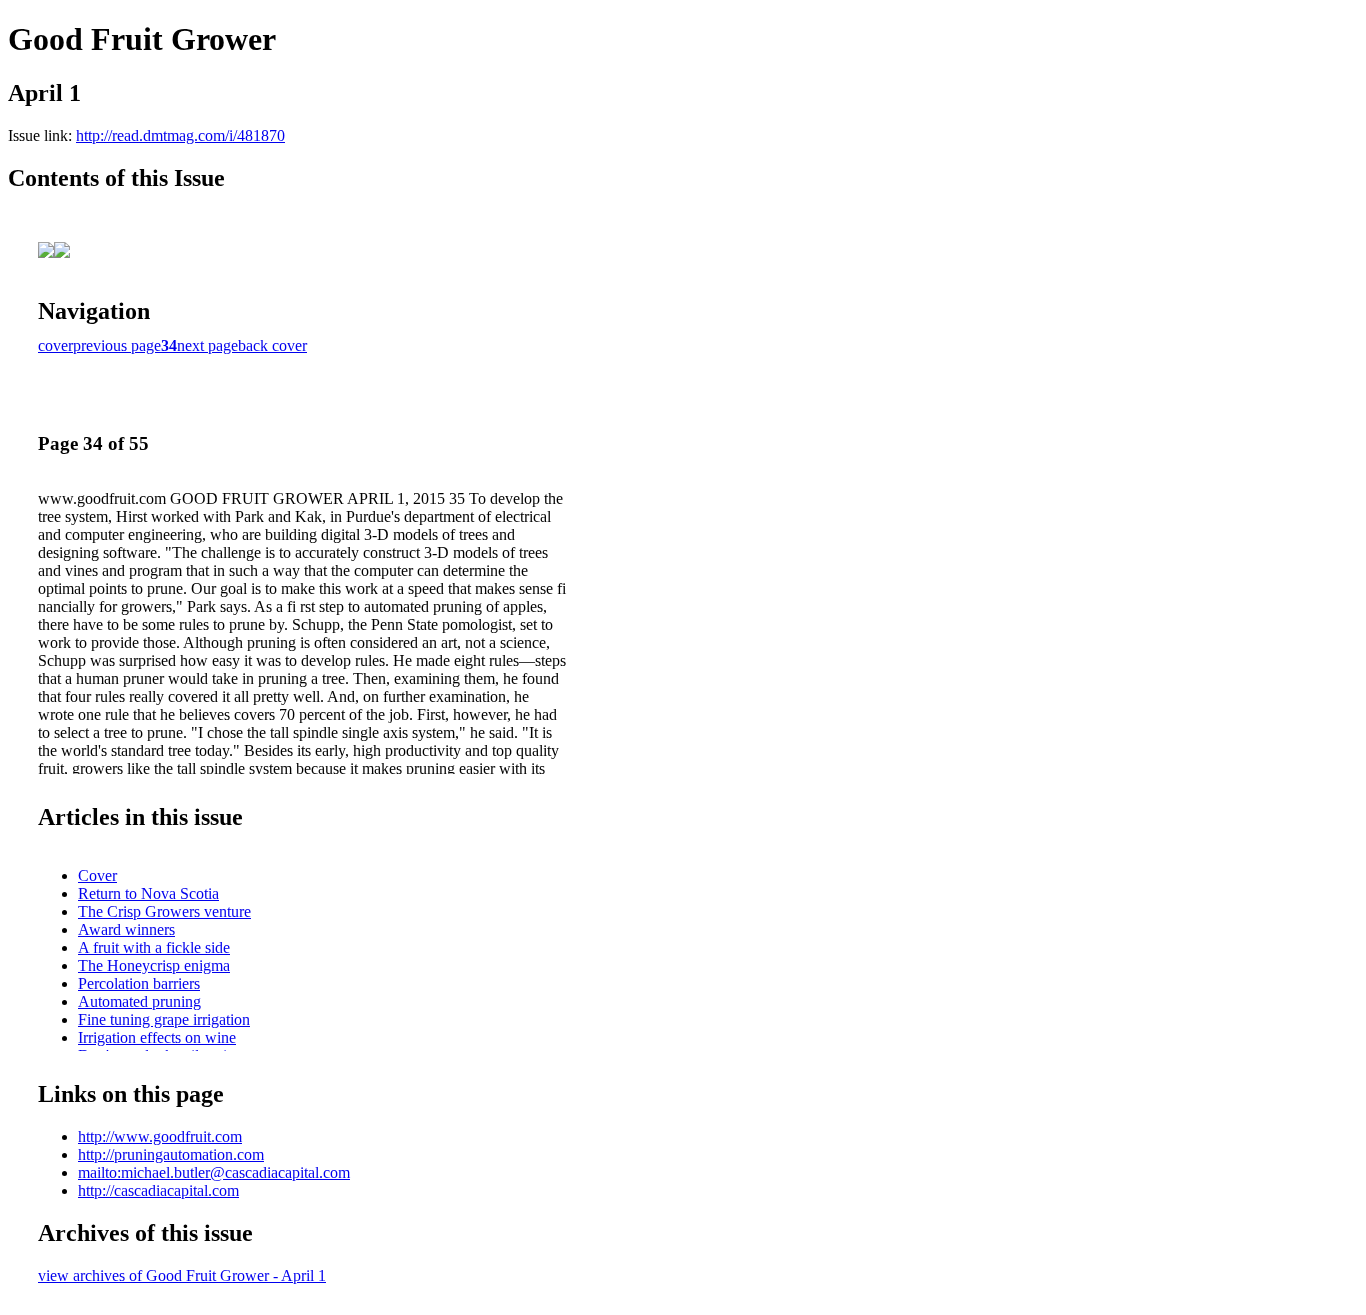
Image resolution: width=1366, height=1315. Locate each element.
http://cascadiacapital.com (158, 1190)
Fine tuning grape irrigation (164, 1019)
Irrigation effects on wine (157, 1037)
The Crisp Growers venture (164, 911)
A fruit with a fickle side (154, 947)
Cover (97, 875)
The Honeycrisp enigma (154, 965)
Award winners (126, 929)
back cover (272, 345)
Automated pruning (139, 1001)
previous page (117, 345)
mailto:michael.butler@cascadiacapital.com (214, 1172)
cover (55, 345)
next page (207, 345)
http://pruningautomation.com (171, 1154)
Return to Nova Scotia (148, 893)
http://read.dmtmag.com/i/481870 (180, 135)
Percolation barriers (139, 983)
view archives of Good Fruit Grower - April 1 (182, 1275)
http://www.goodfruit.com (160, 1136)
